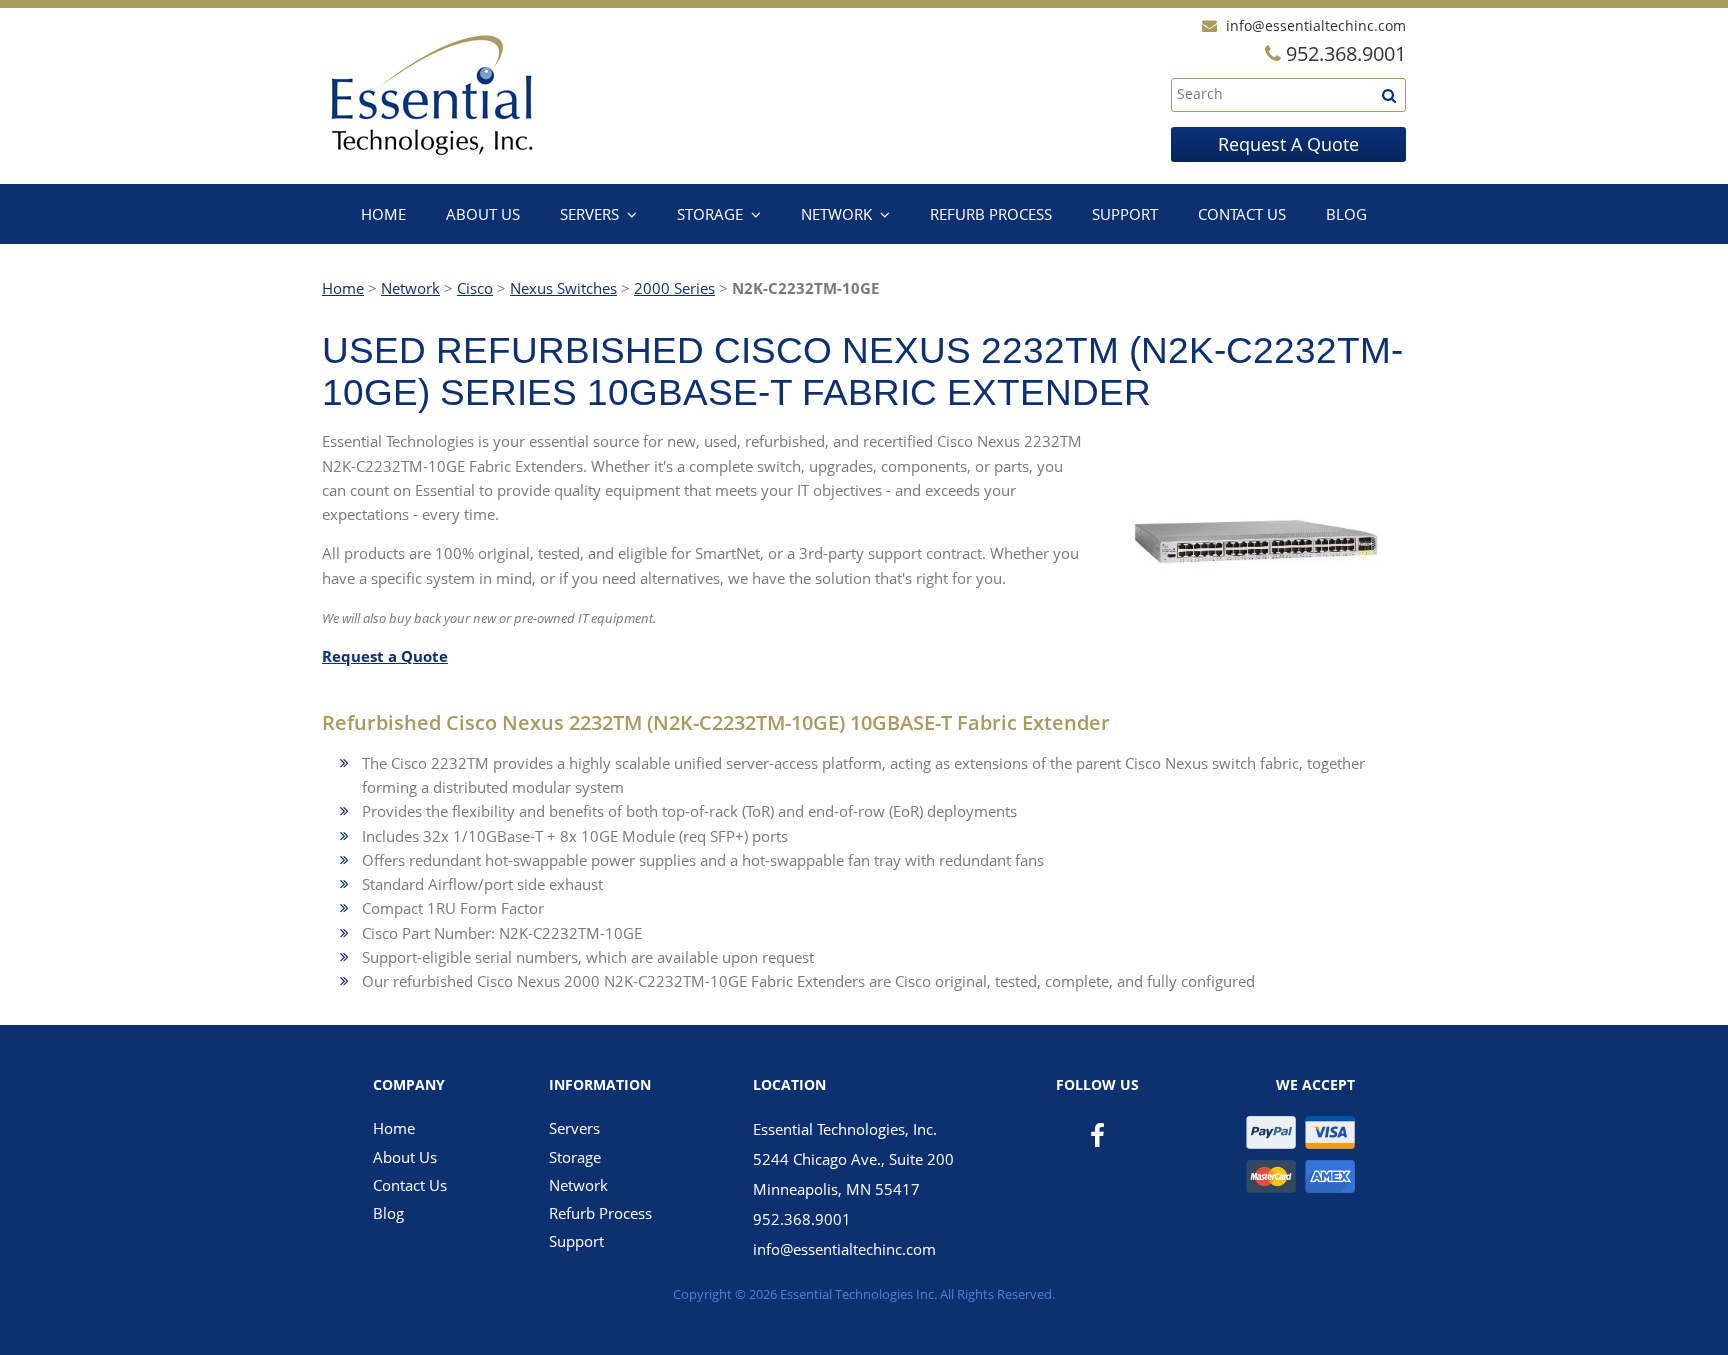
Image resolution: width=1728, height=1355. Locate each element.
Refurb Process (991, 214)
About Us (483, 214)
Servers (589, 214)
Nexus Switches (563, 288)
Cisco (475, 288)
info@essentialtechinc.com (1316, 25)
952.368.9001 (802, 1219)
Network (836, 214)
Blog (1346, 214)
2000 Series (674, 288)
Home (383, 214)
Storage (710, 214)
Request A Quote (1288, 144)
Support (1125, 214)
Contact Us (1242, 214)
